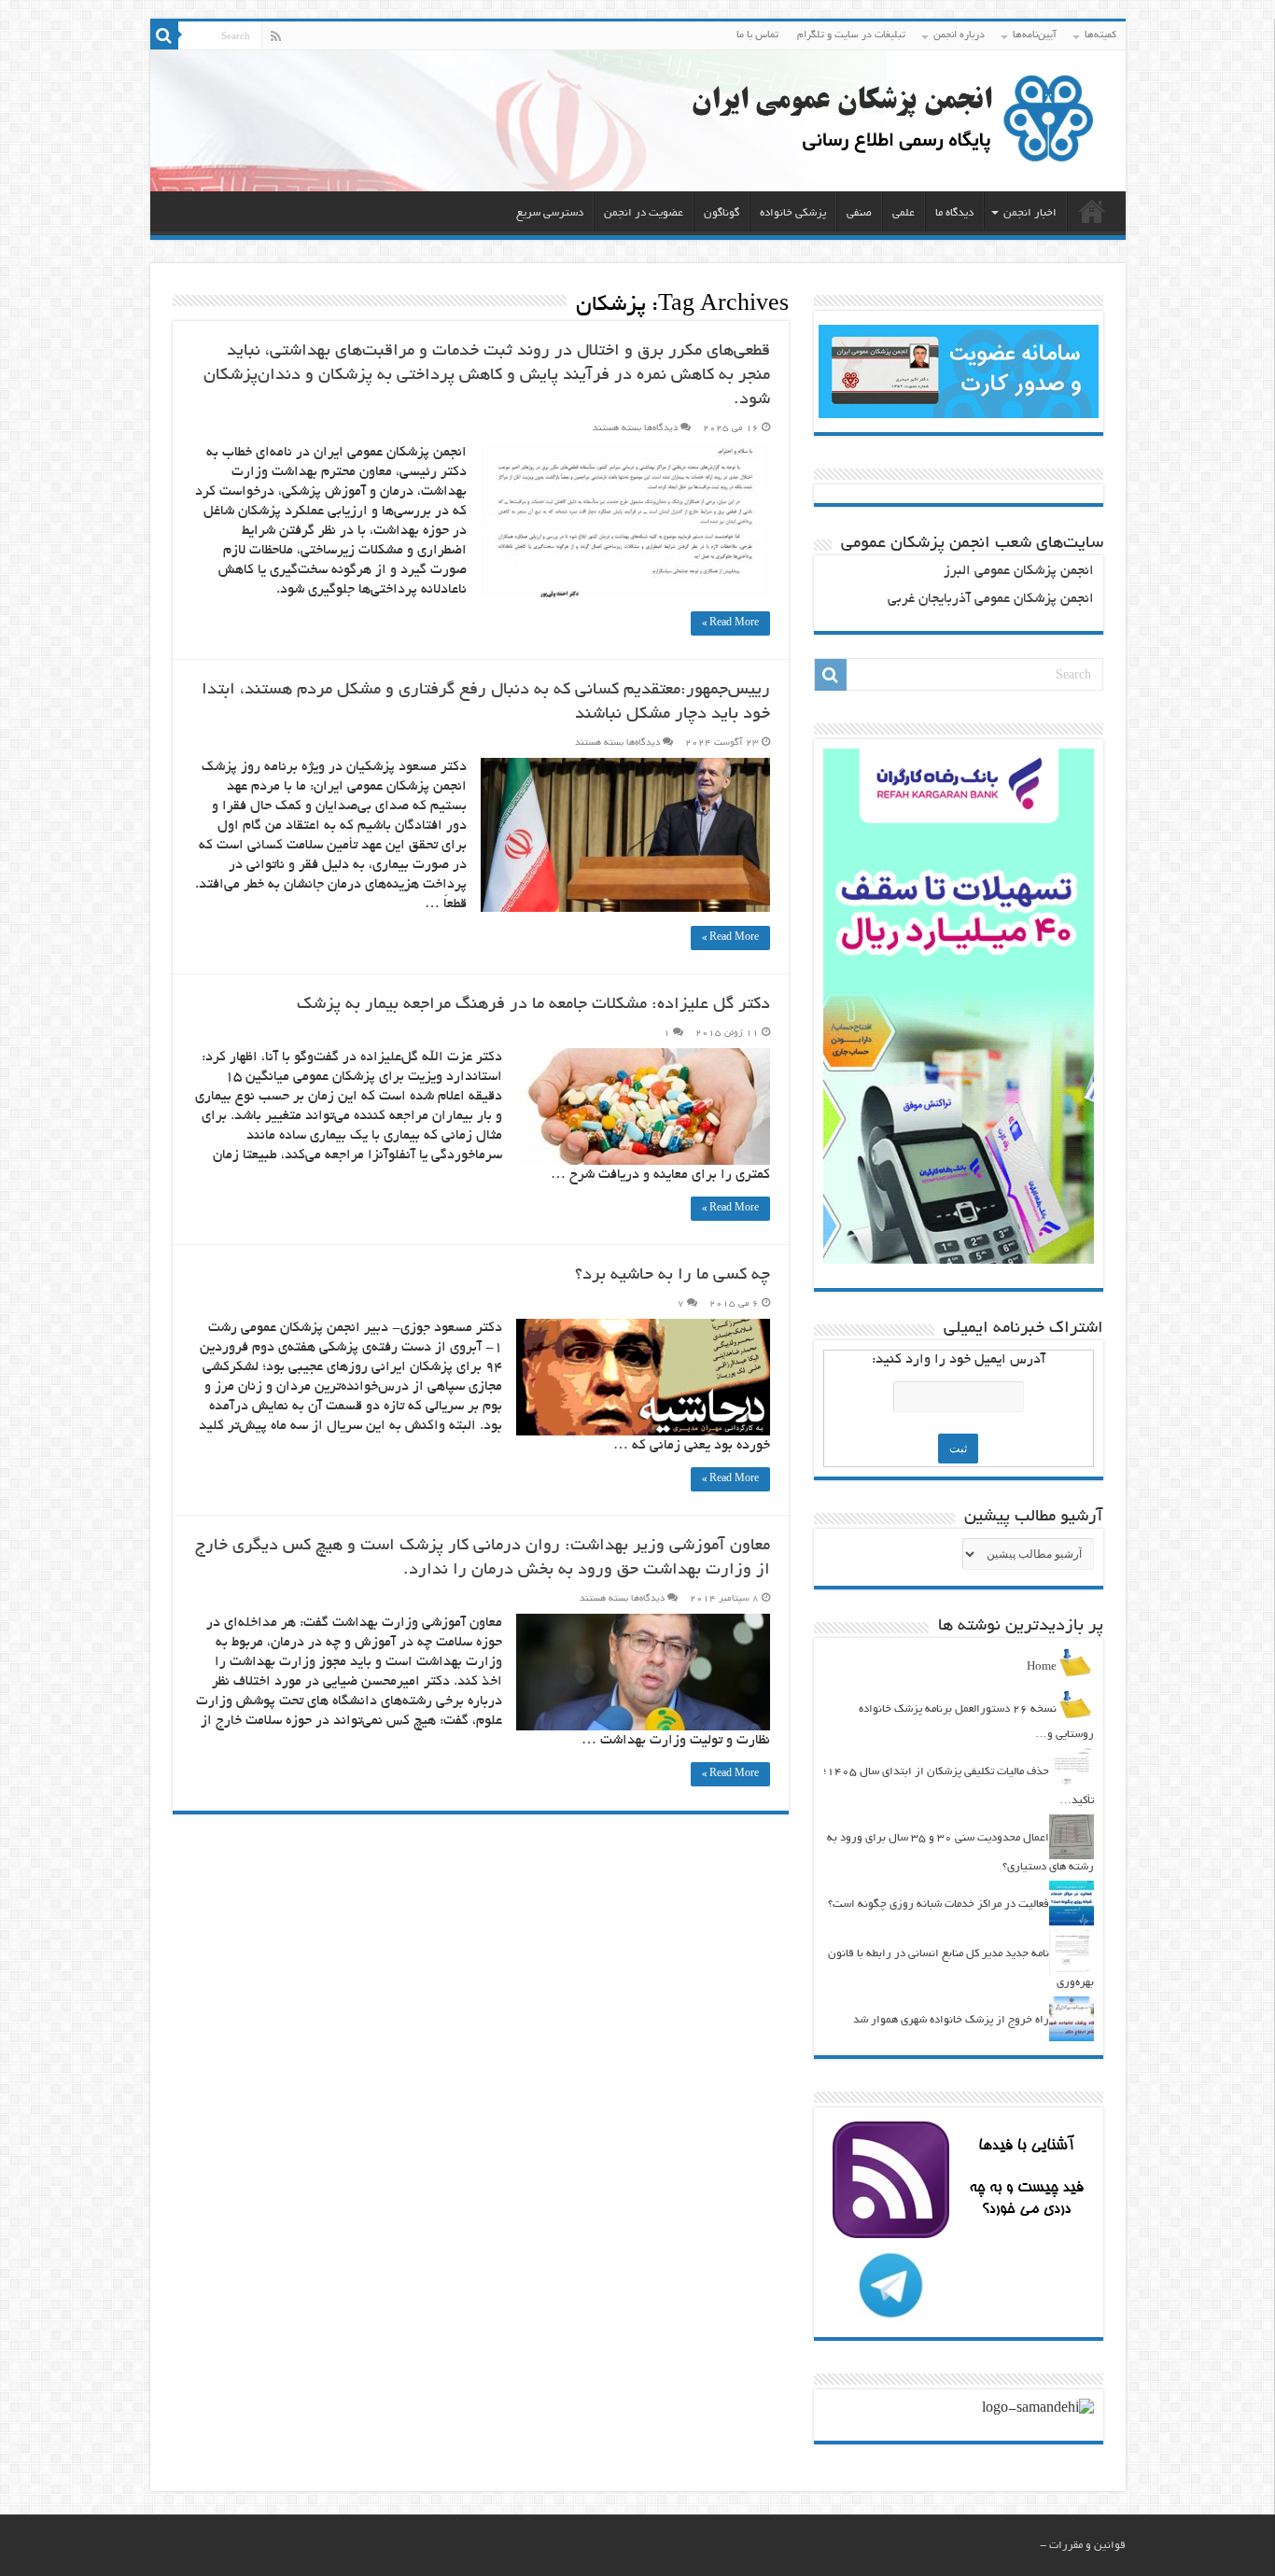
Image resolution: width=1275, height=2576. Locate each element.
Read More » (730, 623)
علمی (904, 213)
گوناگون (722, 213)
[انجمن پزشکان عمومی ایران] (638, 121)
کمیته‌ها (1100, 35)
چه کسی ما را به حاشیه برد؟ (673, 1276)
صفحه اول (1092, 211)
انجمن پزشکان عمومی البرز (1019, 572)
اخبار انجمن (1030, 213)
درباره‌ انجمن (959, 35)
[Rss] (276, 36)
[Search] (164, 35)
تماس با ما (757, 35)
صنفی (859, 213)
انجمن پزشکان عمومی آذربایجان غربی (991, 600)
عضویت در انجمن (644, 213)
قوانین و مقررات (1087, 2546)
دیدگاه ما (954, 213)
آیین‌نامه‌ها (1035, 35)
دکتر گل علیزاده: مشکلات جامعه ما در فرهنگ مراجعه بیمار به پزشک (533, 1005)
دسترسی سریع (550, 213)
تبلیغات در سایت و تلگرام (851, 35)
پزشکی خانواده (793, 213)
